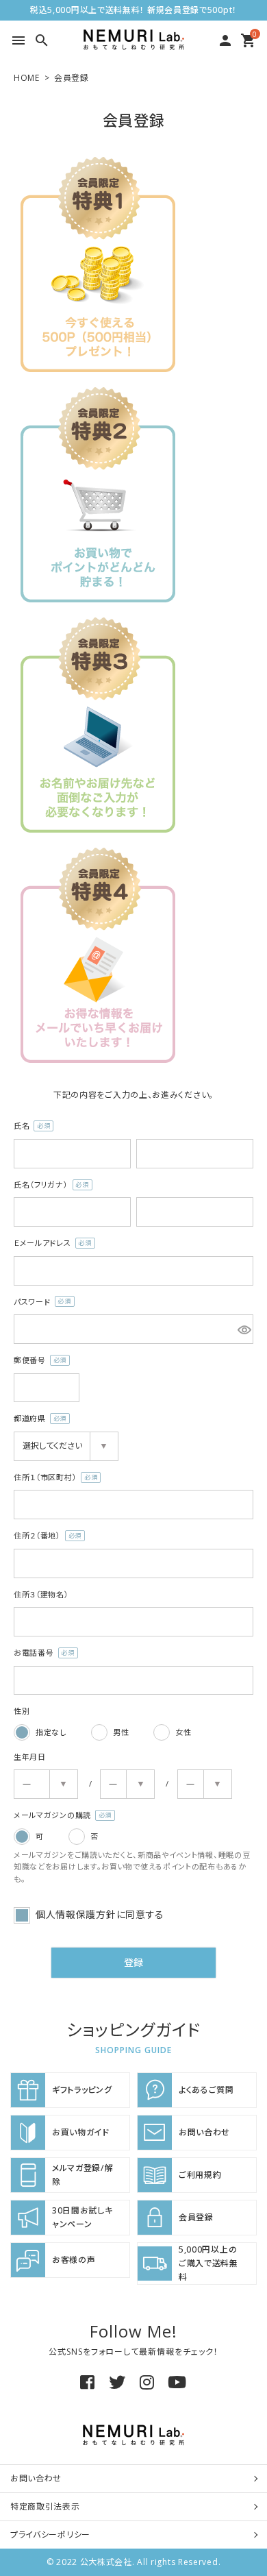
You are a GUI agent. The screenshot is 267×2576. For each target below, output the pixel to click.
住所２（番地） (45, 1536)
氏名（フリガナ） (49, 1185)
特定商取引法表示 (45, 2506)
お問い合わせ (36, 2478)
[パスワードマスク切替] (243, 1329)
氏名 (29, 1126)
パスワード (40, 1302)
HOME (27, 78)
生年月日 (30, 1757)
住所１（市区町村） (53, 1478)
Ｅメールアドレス (50, 1243)
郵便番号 (37, 1361)
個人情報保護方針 (76, 1914)
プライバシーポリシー (50, 2535)
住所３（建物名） (41, 1594)
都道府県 (37, 1419)
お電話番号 (41, 1653)
